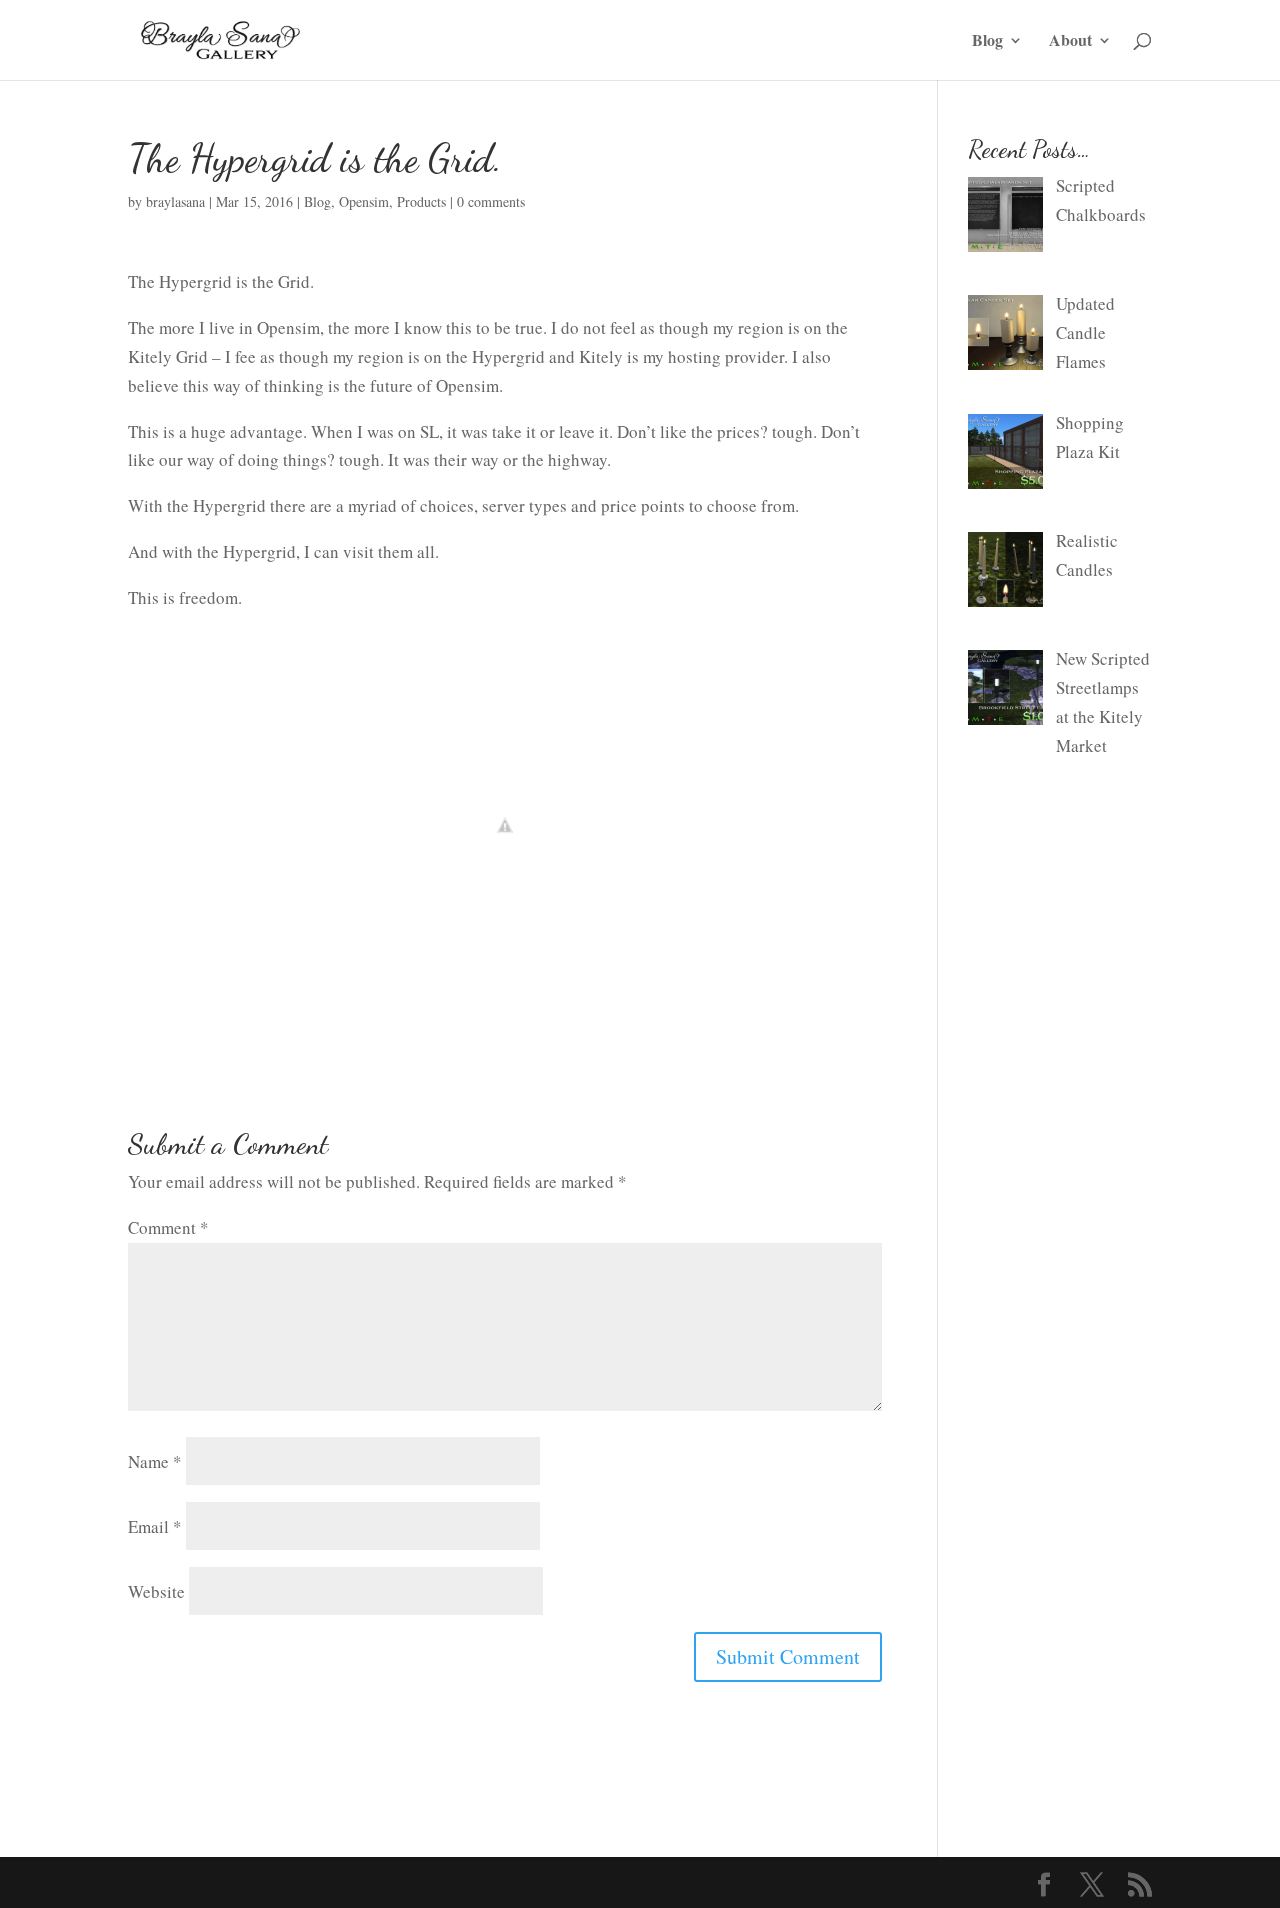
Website (156, 1591)
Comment (168, 1227)
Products (421, 201)
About (1070, 42)
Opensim (364, 201)
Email (155, 1526)
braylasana (175, 201)
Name (155, 1461)
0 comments (491, 201)
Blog (987, 42)
